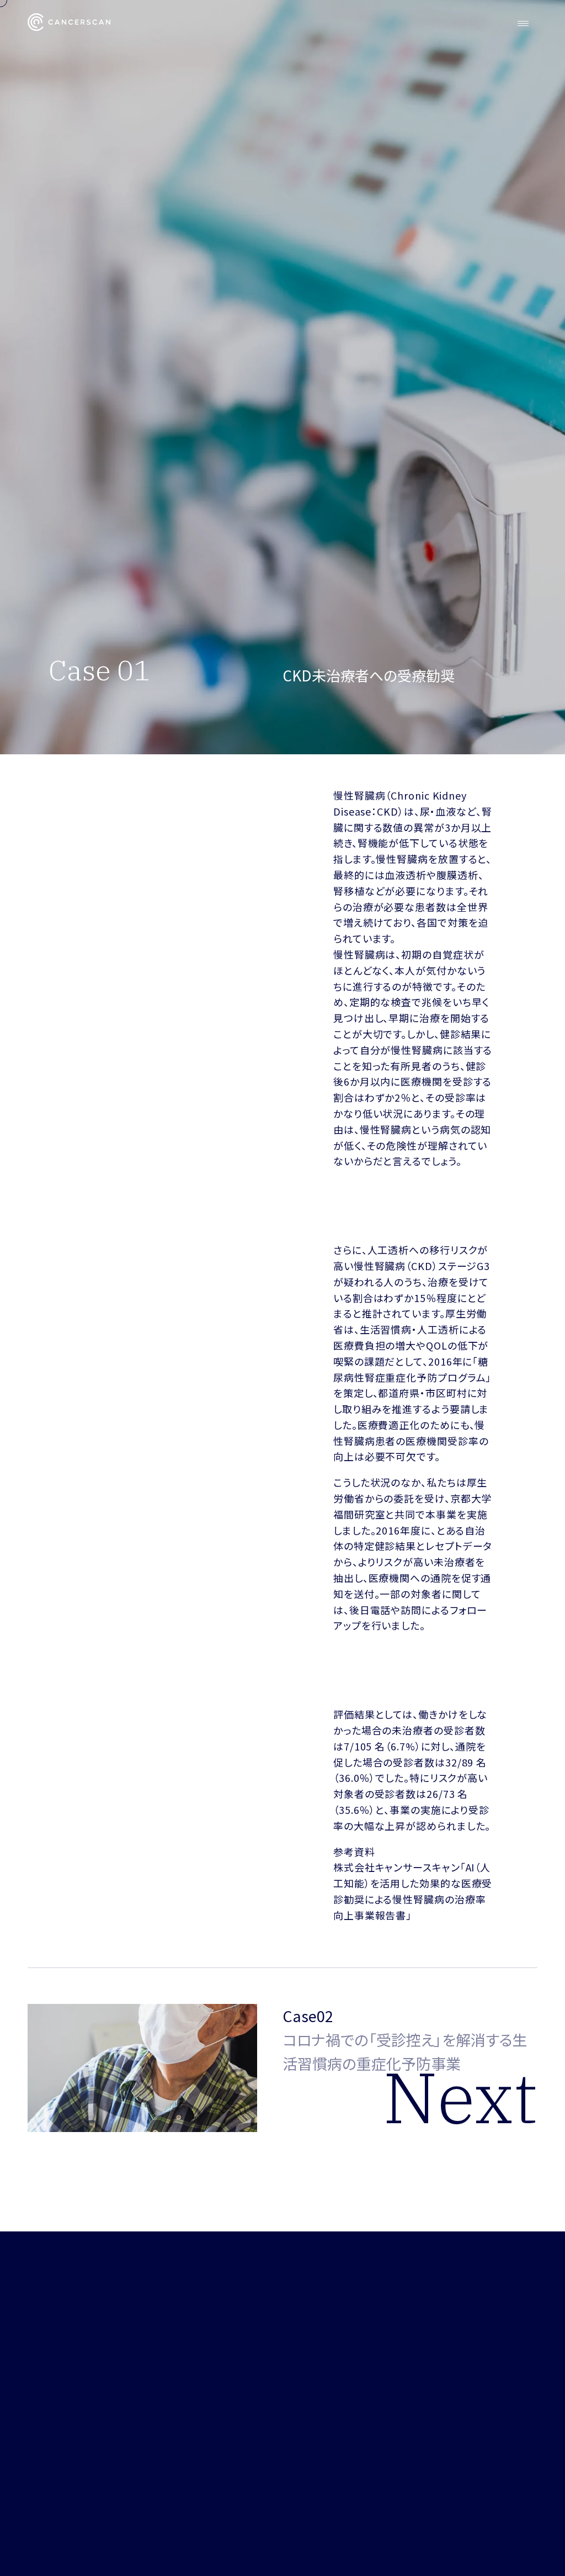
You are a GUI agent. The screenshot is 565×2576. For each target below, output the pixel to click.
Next (460, 2097)
